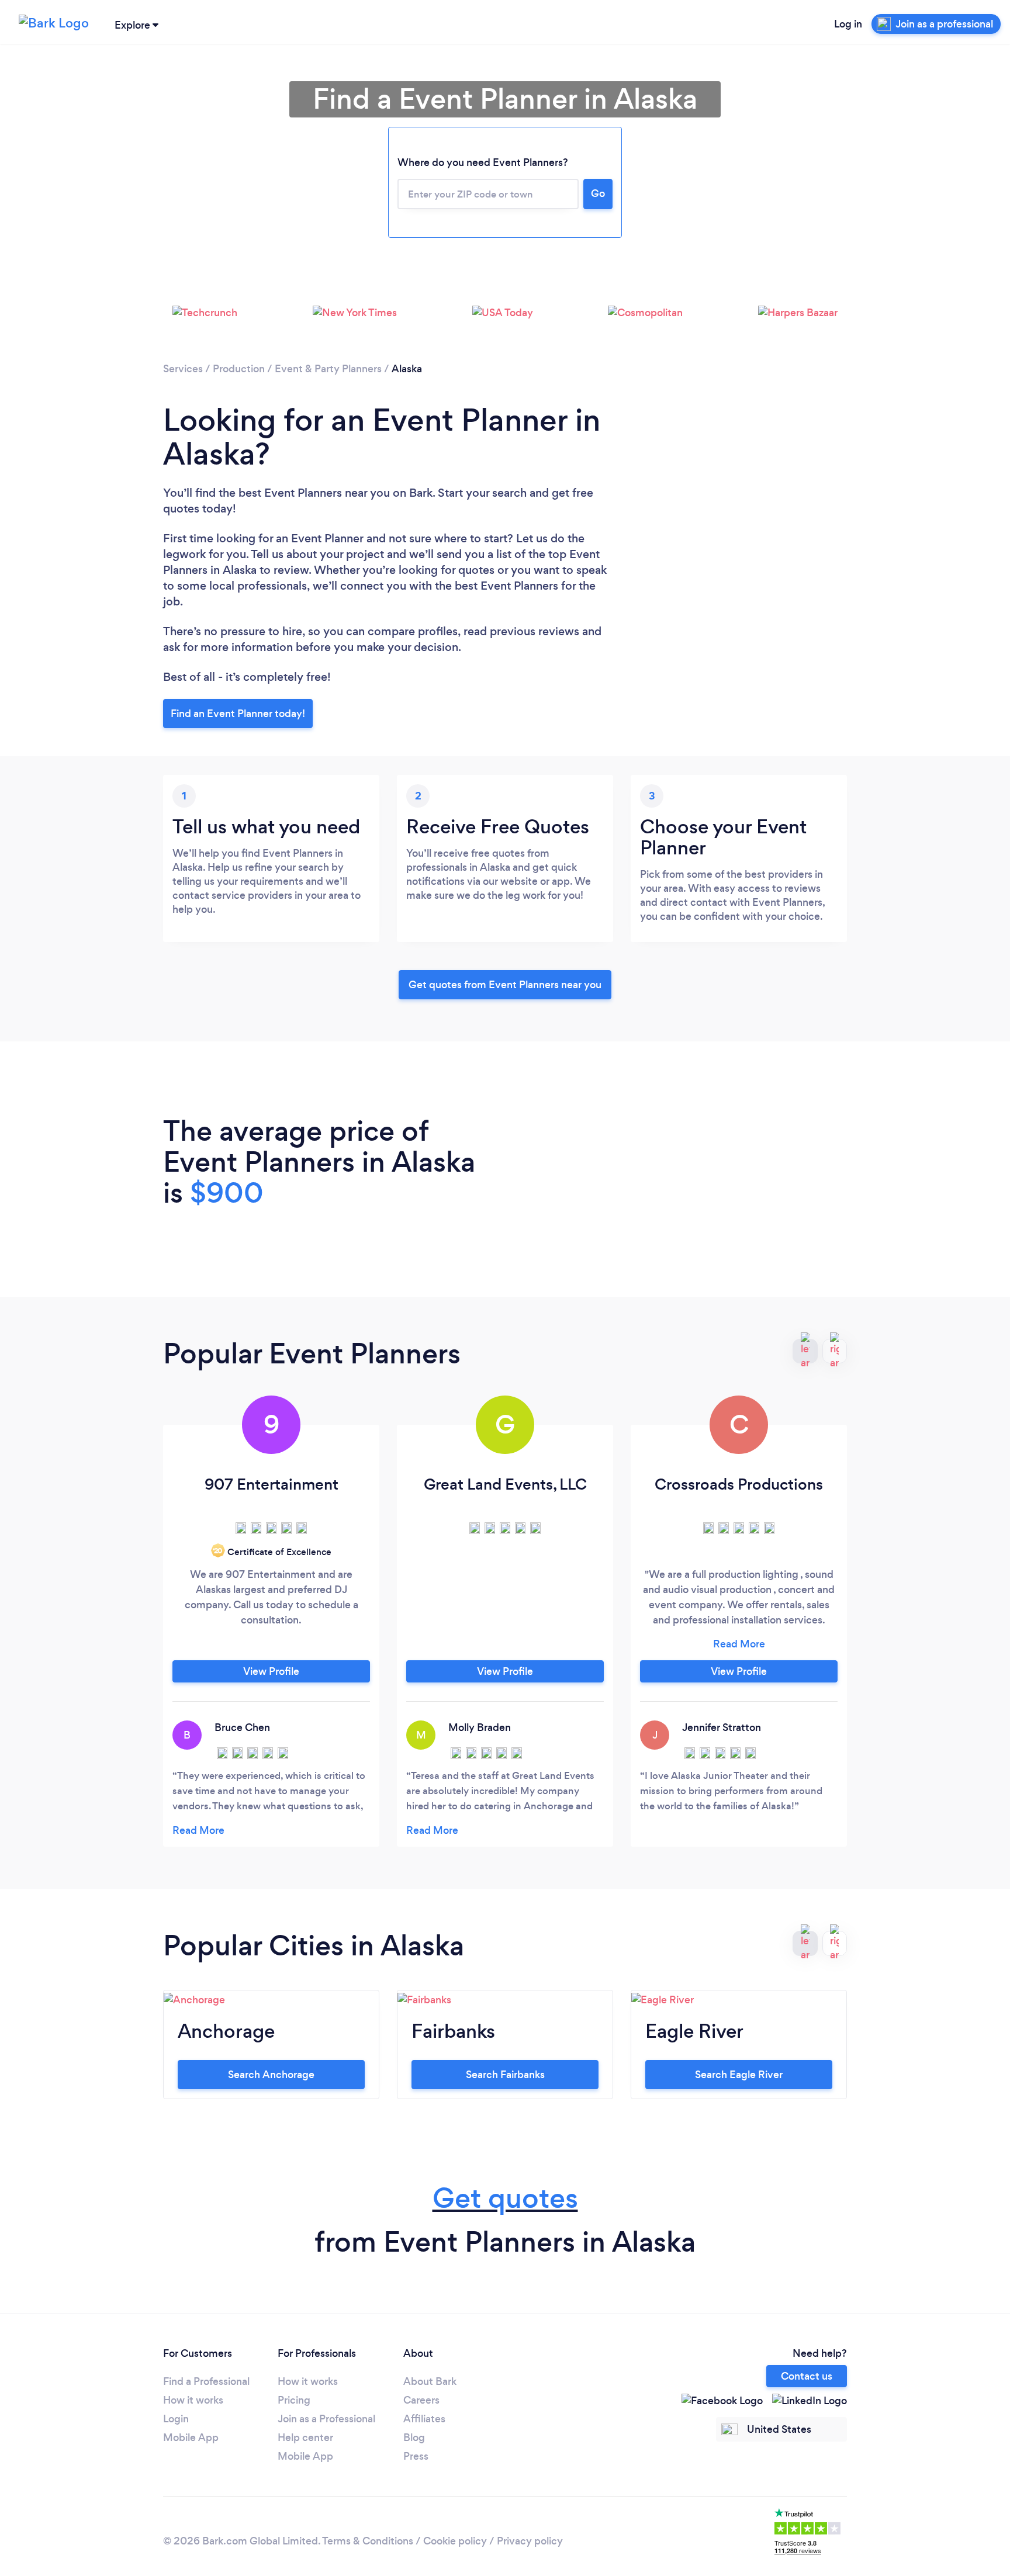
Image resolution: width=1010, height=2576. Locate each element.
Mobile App (191, 2437)
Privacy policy (530, 2541)
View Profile (271, 1671)
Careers (421, 2400)
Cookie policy (455, 2541)
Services (183, 369)
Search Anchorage (271, 2075)
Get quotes (505, 2198)
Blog (414, 2437)
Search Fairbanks (505, 2075)
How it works (193, 2400)
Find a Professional (206, 2381)
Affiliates (424, 2419)
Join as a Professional (326, 2419)
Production (239, 369)
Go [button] (598, 193)
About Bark (430, 2381)
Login (176, 2419)
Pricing (294, 2400)
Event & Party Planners (328, 369)
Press (416, 2456)
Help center (305, 2437)
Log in (848, 24)
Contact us (807, 2376)
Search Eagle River (739, 2075)
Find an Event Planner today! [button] (238, 714)
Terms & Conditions (368, 2541)
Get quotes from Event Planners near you (505, 985)
